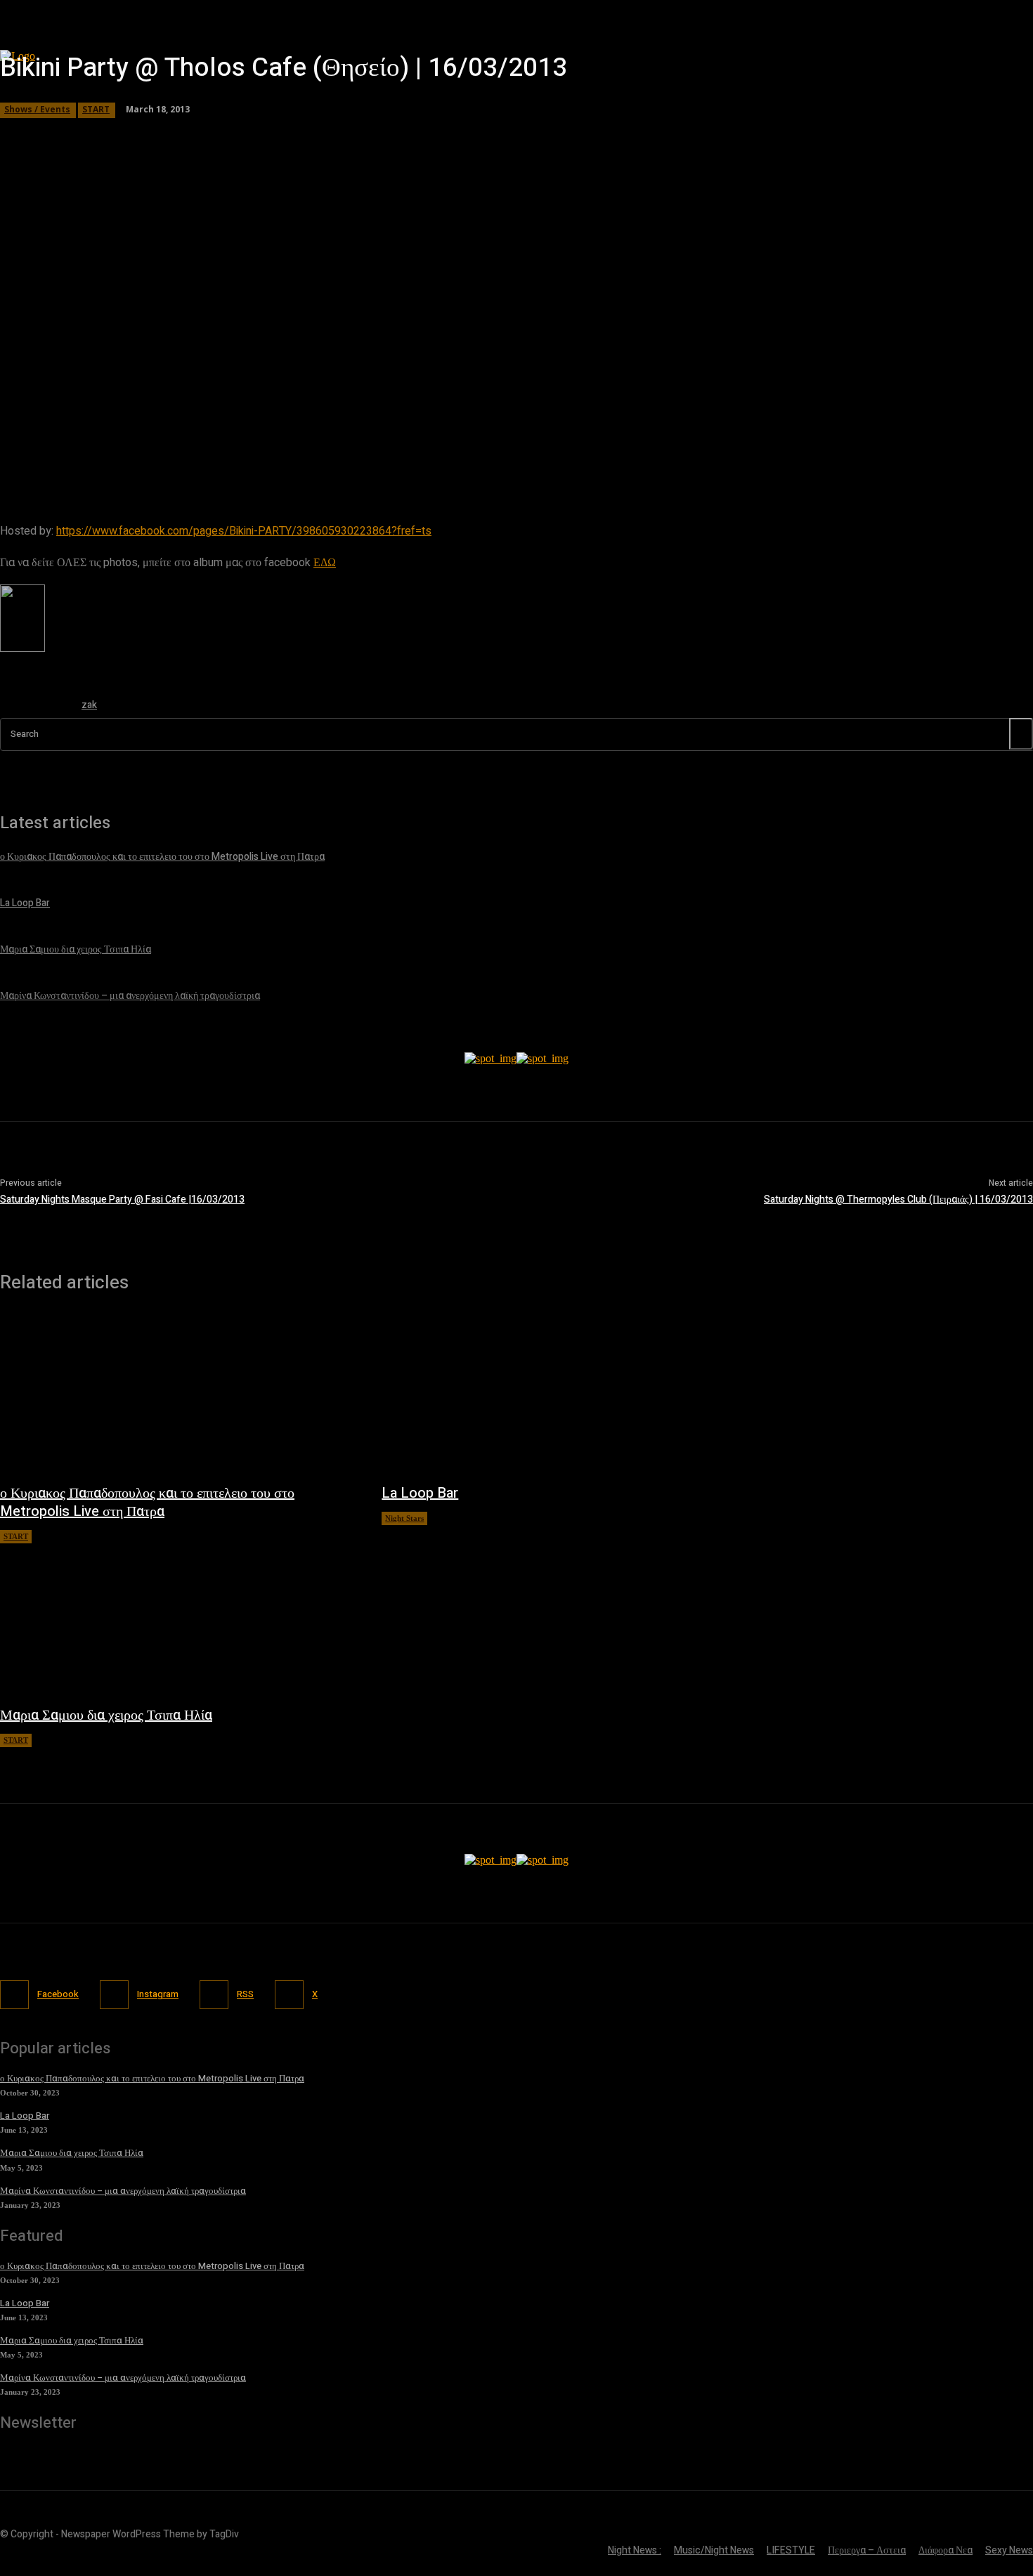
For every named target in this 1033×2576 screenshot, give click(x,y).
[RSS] (214, 1995)
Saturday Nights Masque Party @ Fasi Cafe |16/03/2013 (122, 1199)
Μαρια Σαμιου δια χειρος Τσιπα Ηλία (106, 1715)
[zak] (34, 708)
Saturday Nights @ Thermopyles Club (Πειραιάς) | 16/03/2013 (898, 1199)
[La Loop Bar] (558, 1395)
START (16, 1536)
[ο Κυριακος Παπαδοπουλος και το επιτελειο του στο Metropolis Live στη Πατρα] (177, 1395)
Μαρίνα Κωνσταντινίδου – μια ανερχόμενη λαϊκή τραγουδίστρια (123, 2191)
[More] (403, 453)
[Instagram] (114, 1995)
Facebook (58, 1994)
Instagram (158, 1994)
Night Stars (404, 1518)
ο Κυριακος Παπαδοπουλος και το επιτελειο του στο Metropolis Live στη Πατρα (147, 1502)
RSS (245, 1994)
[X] (289, 1995)
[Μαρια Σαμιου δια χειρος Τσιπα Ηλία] (177, 1617)
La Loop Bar (420, 1493)
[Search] (1021, 734)
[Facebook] (14, 1995)
